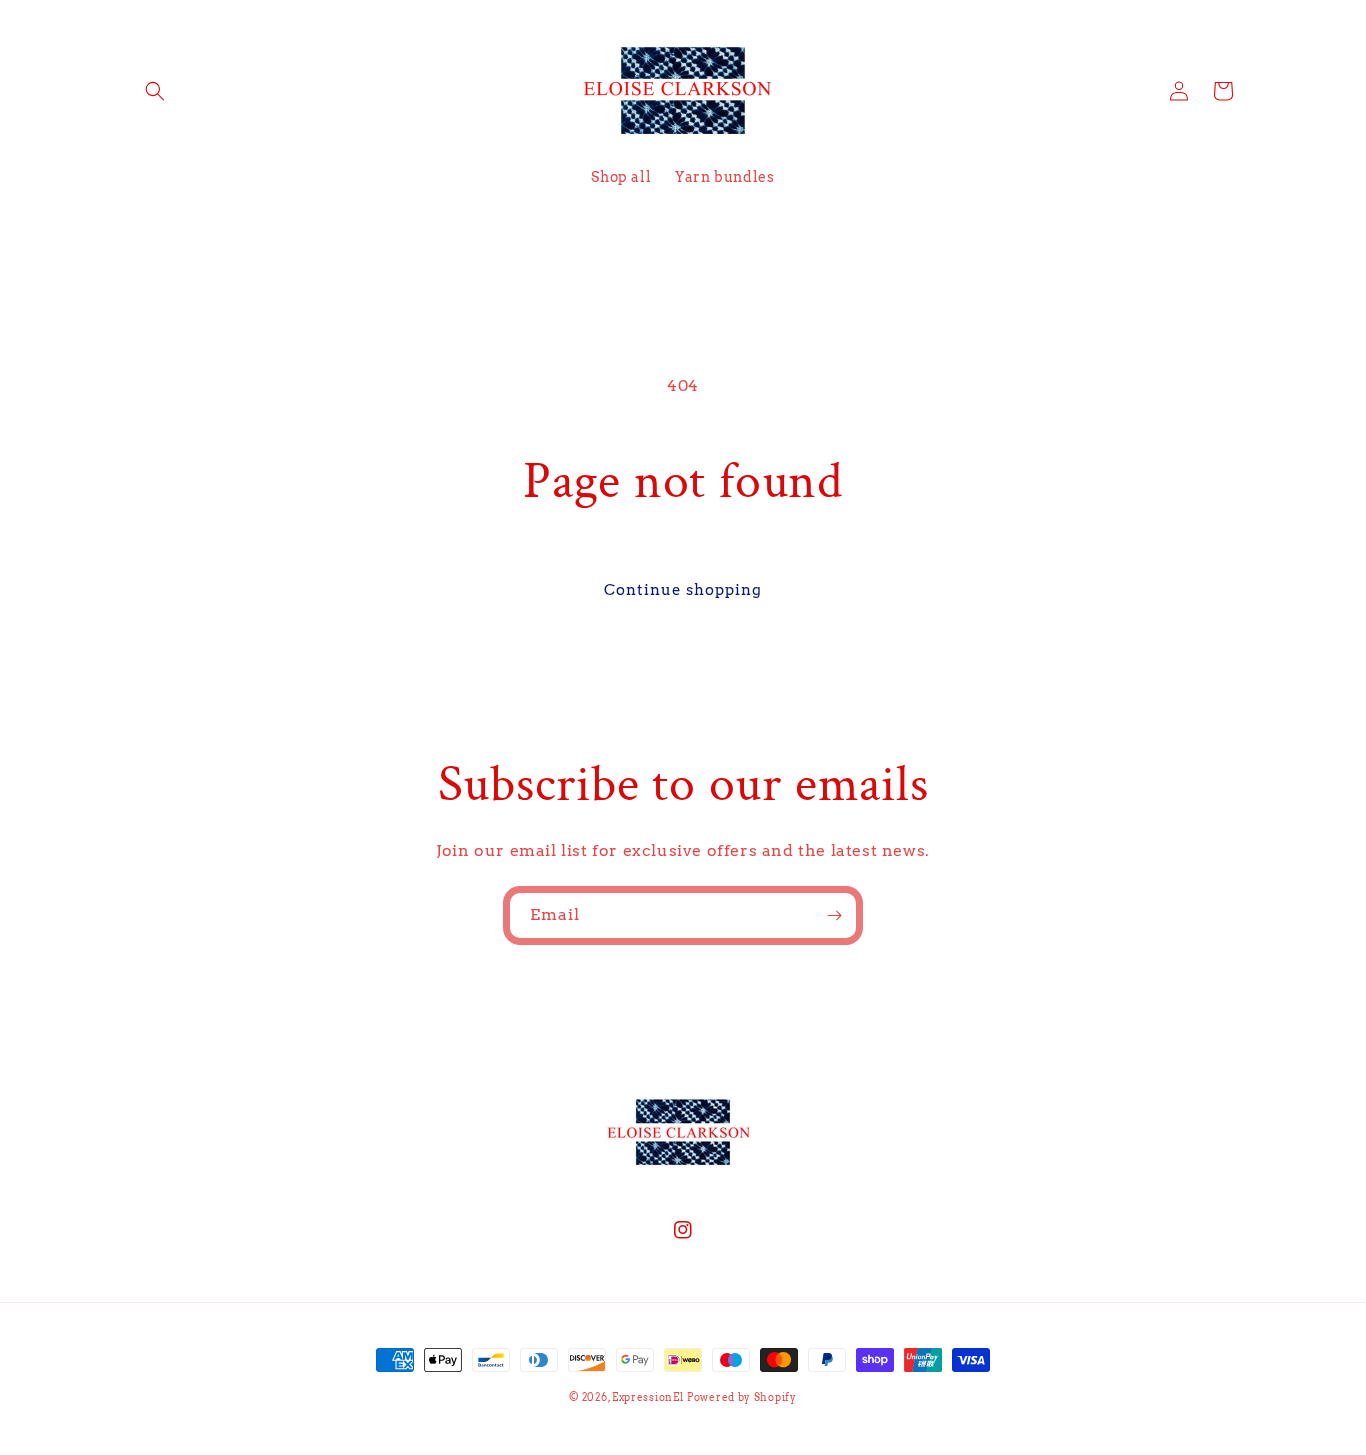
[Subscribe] (834, 915)
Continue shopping (683, 590)
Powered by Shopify (742, 1397)
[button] (155, 91)
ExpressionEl (647, 1397)
